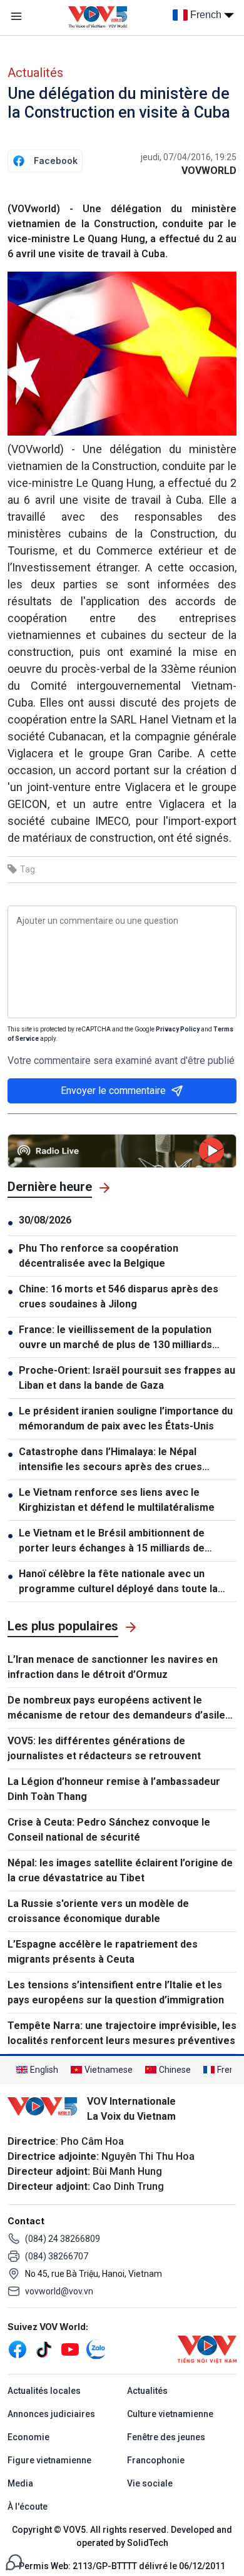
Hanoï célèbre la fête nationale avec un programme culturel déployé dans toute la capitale (118, 1582)
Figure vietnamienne (49, 2460)
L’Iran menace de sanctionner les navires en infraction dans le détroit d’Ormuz (113, 1667)
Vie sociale (150, 2483)
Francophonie (156, 2460)
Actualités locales (44, 2391)
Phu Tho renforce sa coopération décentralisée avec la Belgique (99, 1256)
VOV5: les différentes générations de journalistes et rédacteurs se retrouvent (104, 1748)
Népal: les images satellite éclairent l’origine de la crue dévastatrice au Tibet (120, 1870)
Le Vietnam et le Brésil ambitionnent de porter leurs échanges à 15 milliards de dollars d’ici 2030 (112, 1541)
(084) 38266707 (57, 2256)
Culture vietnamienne (170, 2414)
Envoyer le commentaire (113, 1091)
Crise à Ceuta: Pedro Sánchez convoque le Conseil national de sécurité (109, 1830)
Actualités (35, 73)
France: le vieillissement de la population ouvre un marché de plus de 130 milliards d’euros (115, 1338)
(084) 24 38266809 (63, 2239)
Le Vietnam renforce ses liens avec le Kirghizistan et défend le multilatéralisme (117, 1500)
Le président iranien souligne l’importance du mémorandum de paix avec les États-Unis (126, 1418)
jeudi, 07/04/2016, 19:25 (189, 157)
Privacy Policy (178, 1029)
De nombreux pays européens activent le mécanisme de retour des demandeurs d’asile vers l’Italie (116, 1709)
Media (20, 2483)
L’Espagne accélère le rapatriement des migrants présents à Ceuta (103, 1952)
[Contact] (14, 2561)
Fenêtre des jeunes (166, 2437)
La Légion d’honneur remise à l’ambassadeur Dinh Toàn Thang (114, 1789)
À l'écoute (28, 2507)
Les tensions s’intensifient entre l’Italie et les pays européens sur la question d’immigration (116, 1992)
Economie (28, 2437)
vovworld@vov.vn (59, 2291)
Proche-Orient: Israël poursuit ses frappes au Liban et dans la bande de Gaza (127, 1378)
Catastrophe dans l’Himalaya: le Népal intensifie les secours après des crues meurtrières (110, 1460)
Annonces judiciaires (51, 2414)
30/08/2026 (45, 1220)
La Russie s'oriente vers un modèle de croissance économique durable (98, 1911)
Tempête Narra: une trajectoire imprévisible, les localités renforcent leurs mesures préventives (122, 2033)
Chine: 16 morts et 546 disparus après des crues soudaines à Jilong (119, 1296)
